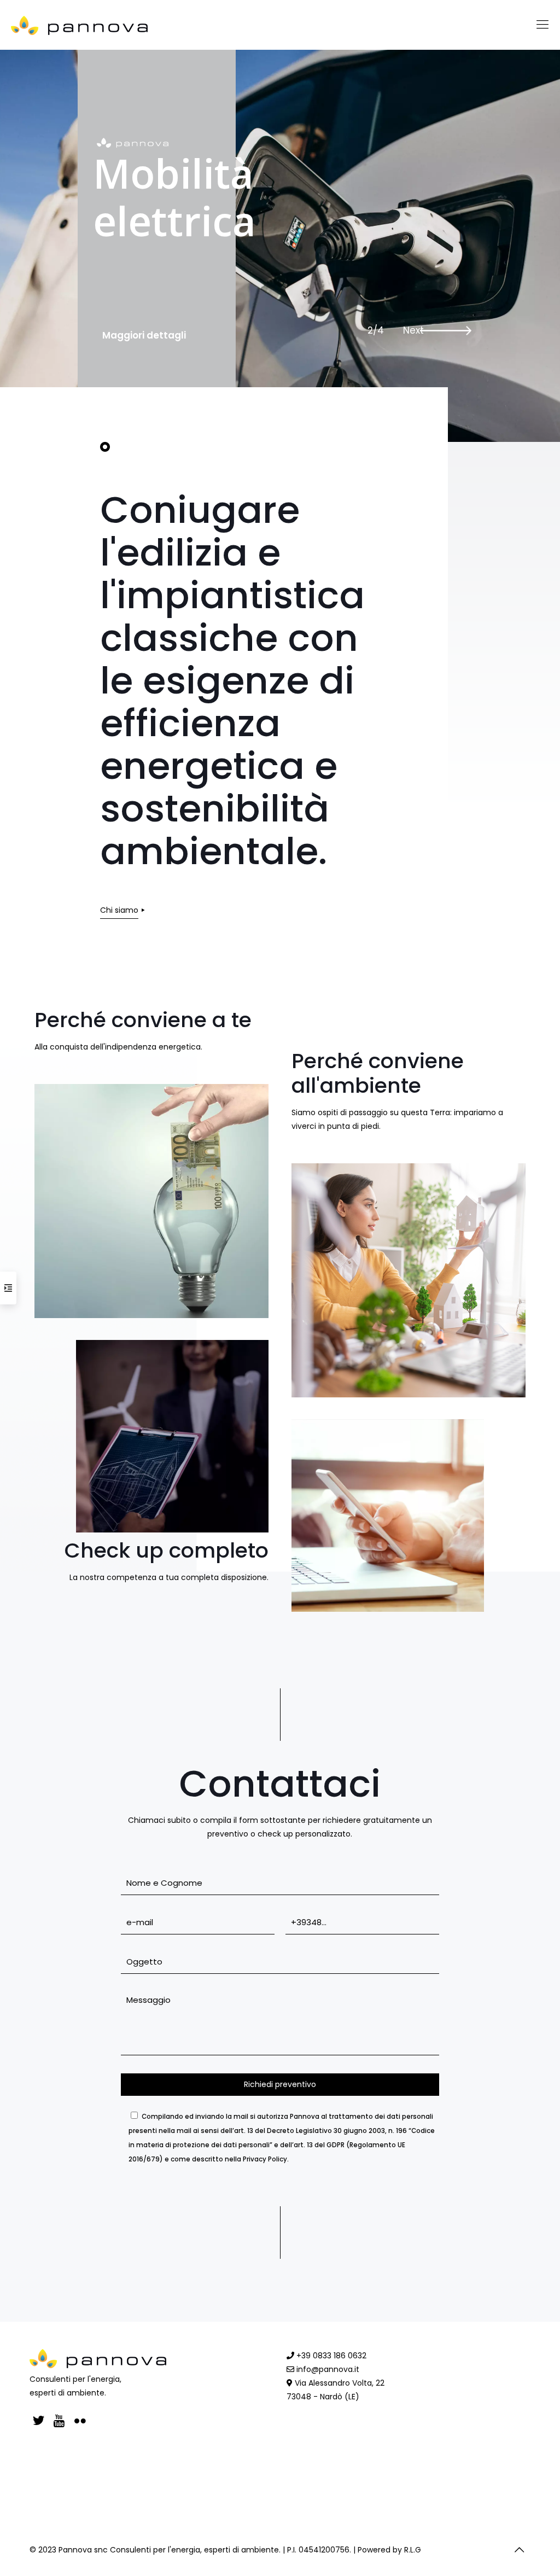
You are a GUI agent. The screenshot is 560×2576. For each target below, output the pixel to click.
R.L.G (413, 2550)
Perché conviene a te (143, 1020)
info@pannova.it (327, 2369)
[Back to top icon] (519, 2550)
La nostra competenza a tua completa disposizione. (169, 1577)
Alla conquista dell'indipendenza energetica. (118, 1047)
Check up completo (167, 1550)
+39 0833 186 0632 (330, 2356)
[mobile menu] (542, 25)
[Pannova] (80, 25)
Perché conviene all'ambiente (378, 1073)
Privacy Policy (265, 2159)
